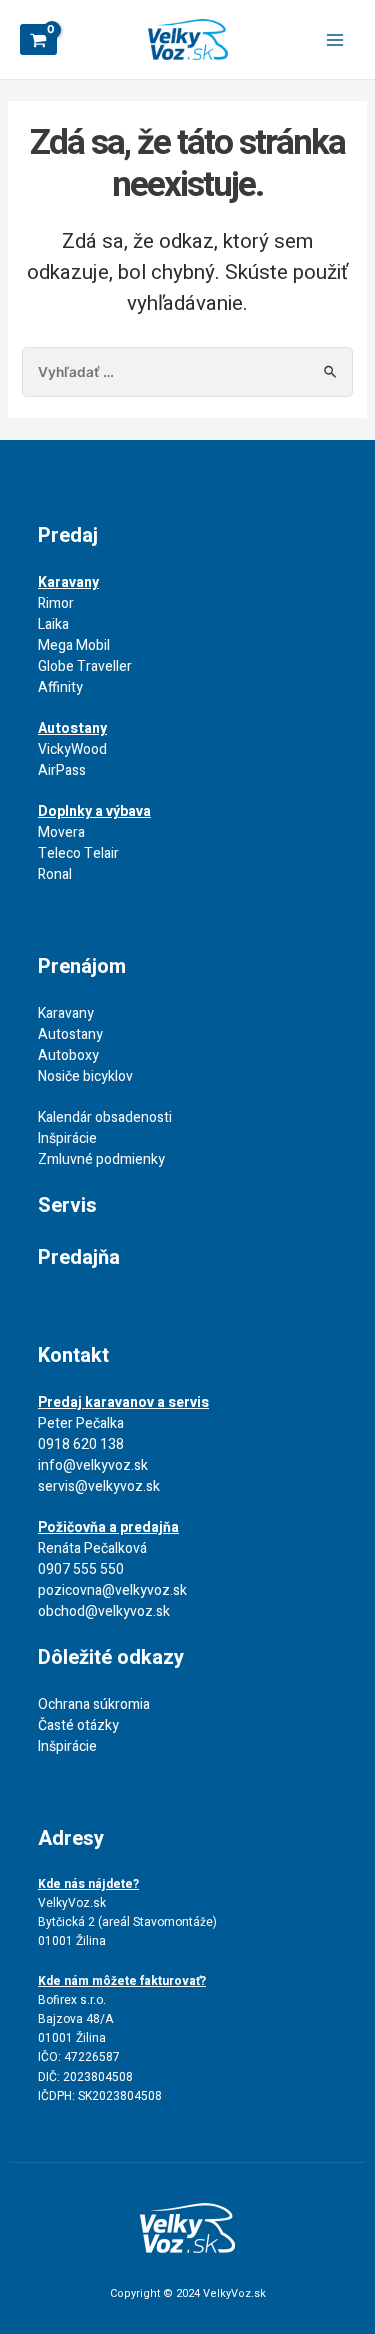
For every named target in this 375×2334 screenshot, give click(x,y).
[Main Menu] (335, 40)
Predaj (68, 535)
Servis (67, 1205)
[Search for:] (188, 372)
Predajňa (79, 1257)
